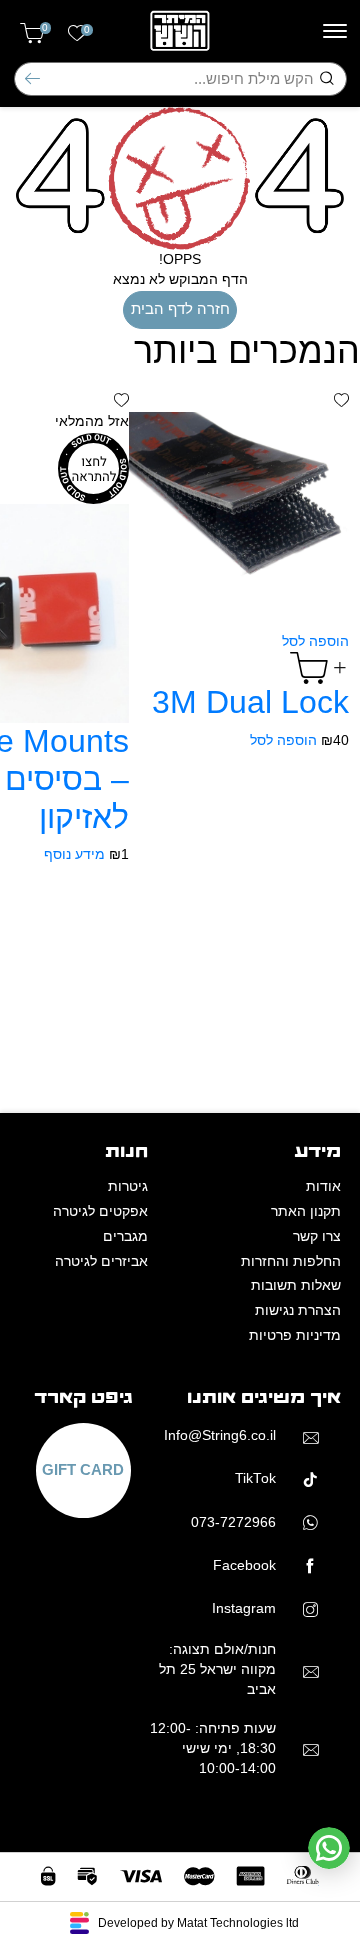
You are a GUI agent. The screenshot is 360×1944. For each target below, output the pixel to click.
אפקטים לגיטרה (100, 1211)
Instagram (244, 1608)
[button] (341, 401)
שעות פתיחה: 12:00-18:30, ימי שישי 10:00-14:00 (213, 1749)
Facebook (244, 1565)
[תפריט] (335, 31)
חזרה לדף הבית (180, 309)
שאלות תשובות (296, 1285)
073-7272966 (233, 1522)
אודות (323, 1186)
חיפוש (32, 78)
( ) (45, 28)
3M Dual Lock (250, 702)
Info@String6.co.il (220, 1435)
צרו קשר (317, 1236)
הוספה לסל (315, 641)
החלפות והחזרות (291, 1261)
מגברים (125, 1236)
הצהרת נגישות (298, 1310)
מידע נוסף (74, 854)
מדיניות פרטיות (295, 1335)
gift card (83, 1470)
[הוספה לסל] (319, 667)
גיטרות (128, 1186)
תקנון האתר (306, 1211)
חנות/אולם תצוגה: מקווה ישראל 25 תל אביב (217, 1670)
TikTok (255, 1478)
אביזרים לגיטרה (101, 1261)
